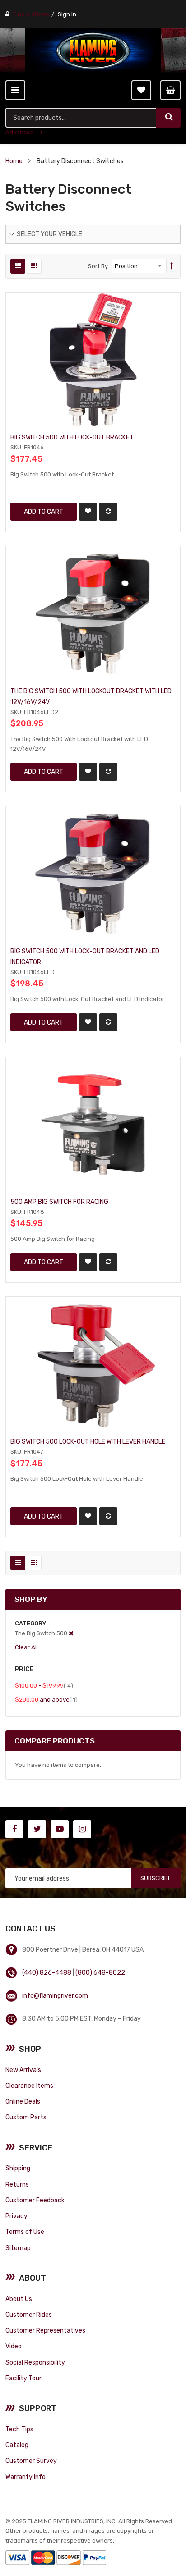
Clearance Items (29, 2086)
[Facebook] (14, 1829)
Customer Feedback (35, 2200)
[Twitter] (37, 1829)
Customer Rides (29, 2315)
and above (46, 1699)
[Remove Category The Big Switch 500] (71, 1633)
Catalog (17, 2445)
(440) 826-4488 (47, 1972)
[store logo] (93, 51)
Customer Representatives (45, 2330)
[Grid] (34, 266)
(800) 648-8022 (100, 1972)
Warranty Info (26, 2477)
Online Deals (23, 2101)
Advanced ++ (24, 132)
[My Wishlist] (141, 90)
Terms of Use (25, 2232)
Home (14, 161)
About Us (19, 2299)
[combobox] (81, 118)
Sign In (67, 14)
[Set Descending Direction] (172, 266)
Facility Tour (23, 2378)
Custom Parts (26, 2117)
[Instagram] (82, 1829)
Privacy (16, 2216)
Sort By (98, 266)
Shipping (18, 2168)
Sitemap (18, 2248)
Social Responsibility (35, 2362)
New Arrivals (23, 2070)
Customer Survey (31, 2461)
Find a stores (31, 14)
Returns (17, 2184)
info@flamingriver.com (55, 1995)
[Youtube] (60, 1829)
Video (14, 2346)
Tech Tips (19, 2429)
